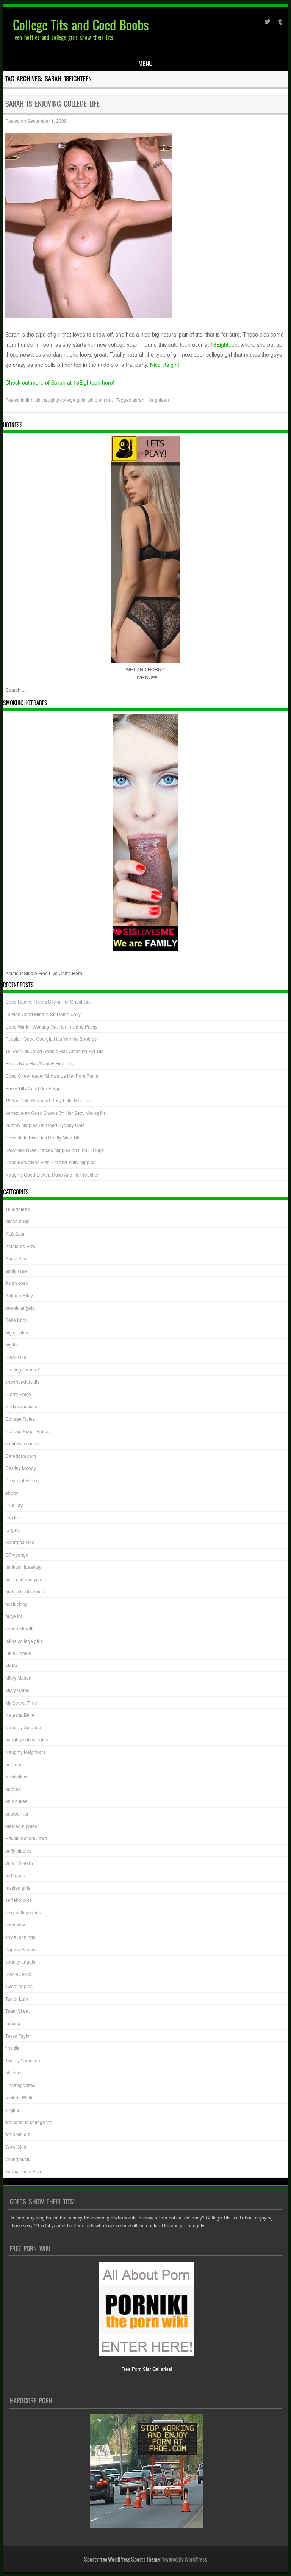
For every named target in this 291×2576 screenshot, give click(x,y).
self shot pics (19, 1900)
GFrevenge (17, 1554)
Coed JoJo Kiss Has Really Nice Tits (43, 1137)
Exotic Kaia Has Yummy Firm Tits (39, 1063)
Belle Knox (16, 1320)
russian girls (18, 1888)
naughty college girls (64, 400)
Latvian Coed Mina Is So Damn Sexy (43, 1014)
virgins (12, 2109)
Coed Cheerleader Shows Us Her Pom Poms (52, 1076)
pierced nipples (21, 1826)
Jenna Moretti (19, 1628)
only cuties (16, 1801)
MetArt (12, 1665)
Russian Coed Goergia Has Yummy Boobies (51, 1039)
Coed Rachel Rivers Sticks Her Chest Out (48, 1001)
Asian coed (17, 1283)
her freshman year (24, 1579)
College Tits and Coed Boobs (81, 25)
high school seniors (25, 1591)
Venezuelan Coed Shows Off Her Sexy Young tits (56, 1113)
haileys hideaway (23, 1567)
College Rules (20, 1419)
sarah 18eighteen (151, 400)
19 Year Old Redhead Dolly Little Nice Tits (48, 1100)
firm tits (33, 400)
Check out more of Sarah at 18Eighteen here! (60, 382)
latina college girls (24, 1641)
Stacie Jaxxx (18, 1974)
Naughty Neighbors (25, 1752)
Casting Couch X (23, 1369)
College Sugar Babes (27, 1431)
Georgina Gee (20, 1542)
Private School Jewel (27, 1838)
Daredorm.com (21, 1456)
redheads (15, 1875)
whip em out (100, 400)
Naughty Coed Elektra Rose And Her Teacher (52, 1174)
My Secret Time (21, 1703)
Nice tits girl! (165, 365)
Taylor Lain (17, 1999)
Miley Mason (18, 1678)
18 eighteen (18, 1209)
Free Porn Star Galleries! (147, 2369)
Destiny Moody (21, 1468)
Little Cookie (18, 1653)
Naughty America (23, 1727)
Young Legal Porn (24, 2171)
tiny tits (12, 2048)
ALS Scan (16, 1233)
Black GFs (16, 1357)
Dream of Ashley (22, 1480)
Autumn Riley (19, 1295)
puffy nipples (18, 1851)
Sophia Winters (21, 1949)
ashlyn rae (16, 1271)
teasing (13, 2023)
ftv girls (13, 1530)
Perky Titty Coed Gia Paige (33, 1088)
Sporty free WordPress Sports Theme (122, 2559)
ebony (12, 1493)
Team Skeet (17, 2011)
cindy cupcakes (21, 1406)
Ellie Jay (14, 1505)
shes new (15, 1924)
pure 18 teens (20, 1863)
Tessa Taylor (18, 2036)
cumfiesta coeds (22, 1443)
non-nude (15, 1764)
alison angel (18, 1221)
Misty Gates (17, 1690)
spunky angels (20, 1961)
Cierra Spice (18, 1394)
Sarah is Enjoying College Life (52, 104)
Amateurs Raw (20, 1246)
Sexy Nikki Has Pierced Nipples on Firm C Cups (55, 1150)
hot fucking (16, 1604)
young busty (18, 2159)
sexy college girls (23, 1912)
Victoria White (20, 2097)
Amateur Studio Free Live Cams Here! (44, 973)
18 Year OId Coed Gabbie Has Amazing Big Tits (54, 1051)
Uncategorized (20, 2085)
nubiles (13, 1789)
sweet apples (19, 1986)
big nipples (17, 1332)
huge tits (14, 1616)
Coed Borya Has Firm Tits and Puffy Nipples (50, 1162)
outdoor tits (17, 1813)
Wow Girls (16, 2147)
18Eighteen (224, 344)
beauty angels (20, 1308)
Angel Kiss (16, 1258)
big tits (12, 1344)
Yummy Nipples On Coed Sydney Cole (45, 1125)
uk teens (14, 2072)
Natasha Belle (20, 1715)
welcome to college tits (29, 2122)
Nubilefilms (17, 1776)
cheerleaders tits (22, 1382)
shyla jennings (20, 1937)
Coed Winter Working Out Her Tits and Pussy (51, 1026)
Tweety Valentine (23, 2060)
